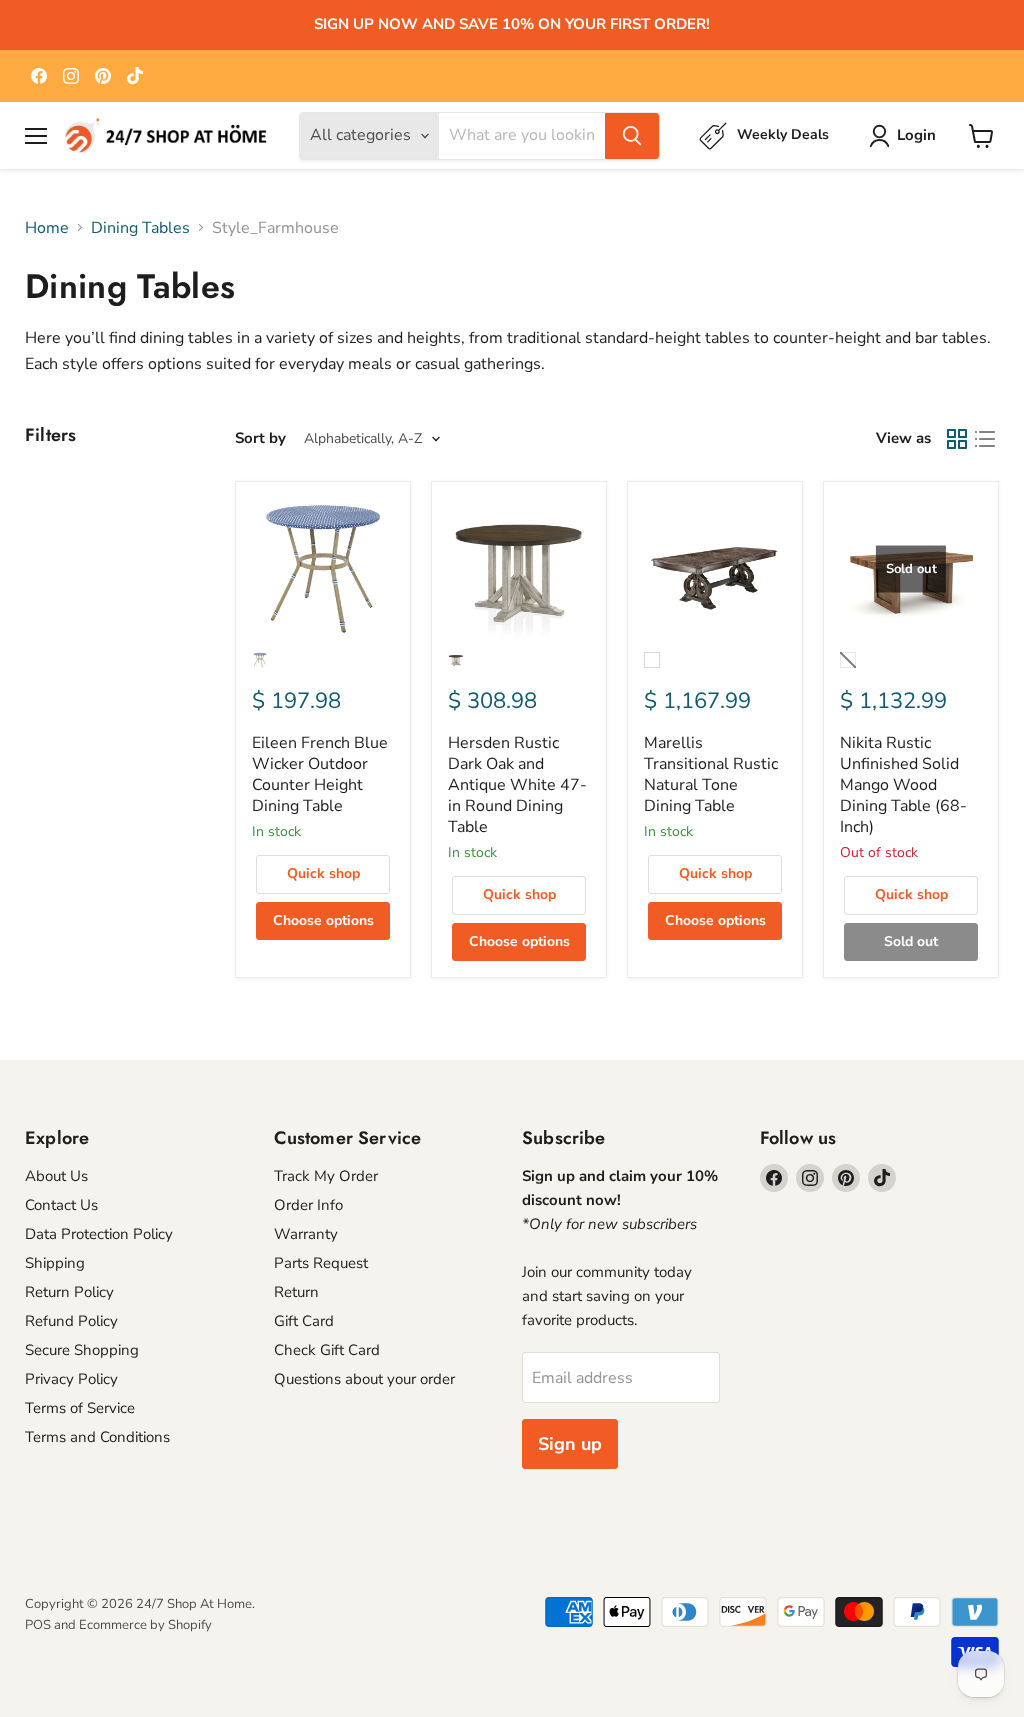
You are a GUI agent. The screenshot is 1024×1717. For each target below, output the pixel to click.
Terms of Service (80, 1408)
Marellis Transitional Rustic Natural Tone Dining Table (711, 774)
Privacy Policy (71, 1379)
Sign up (570, 1444)
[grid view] (957, 439)
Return (296, 1292)
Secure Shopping (82, 1350)
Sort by (260, 438)
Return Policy (69, 1292)
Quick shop (323, 873)
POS (38, 1625)
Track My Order (326, 1176)
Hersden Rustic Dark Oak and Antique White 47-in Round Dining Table (517, 785)
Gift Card (304, 1321)
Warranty (306, 1234)
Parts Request (321, 1263)
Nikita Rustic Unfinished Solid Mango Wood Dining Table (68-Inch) (903, 785)
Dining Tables (140, 228)
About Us (56, 1176)
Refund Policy (71, 1321)
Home (47, 228)
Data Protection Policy (99, 1234)
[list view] (985, 439)
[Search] (632, 136)
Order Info (308, 1205)
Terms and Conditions (97, 1437)
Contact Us (61, 1205)
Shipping (55, 1263)
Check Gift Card (327, 1350)
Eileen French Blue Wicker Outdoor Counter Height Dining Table (320, 774)
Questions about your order (364, 1379)
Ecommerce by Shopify (145, 1625)
